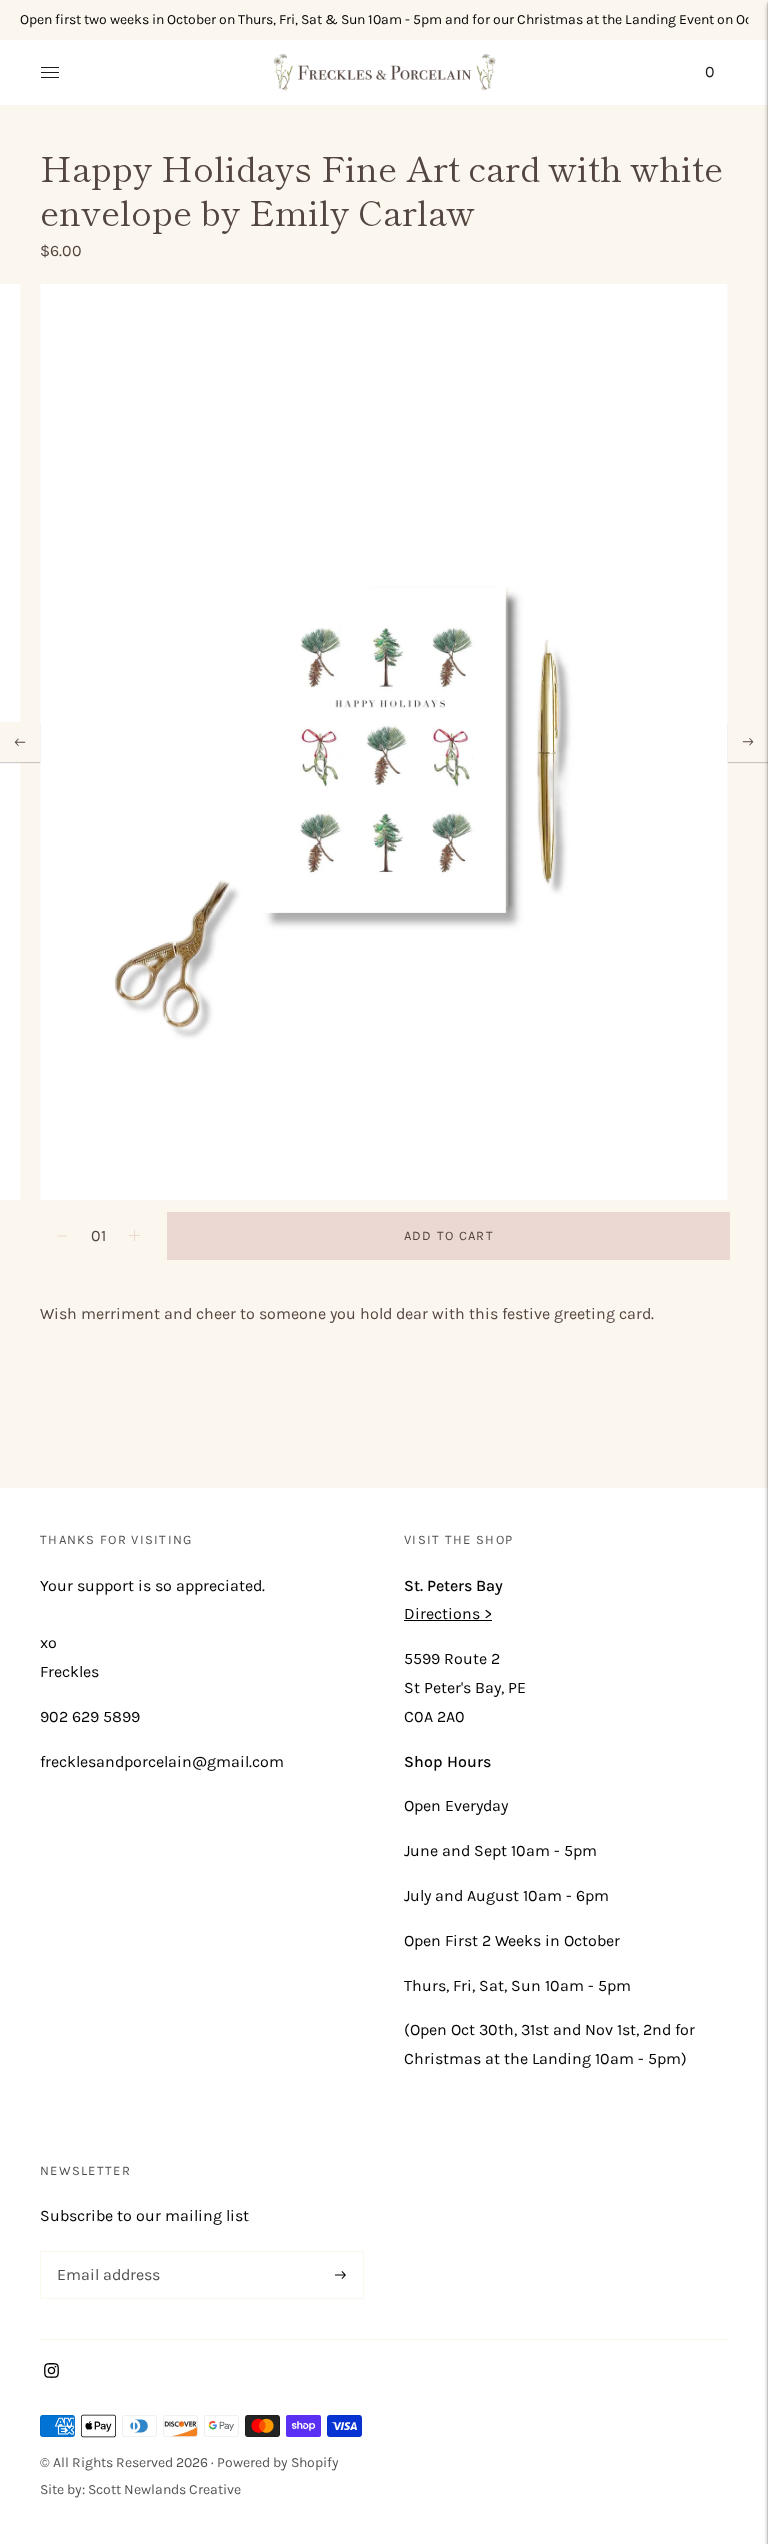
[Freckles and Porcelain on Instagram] (51, 2372)
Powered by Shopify (278, 2462)
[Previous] (20, 742)
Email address (105, 2252)
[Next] (748, 742)
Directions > (448, 1613)
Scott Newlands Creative (164, 2489)
